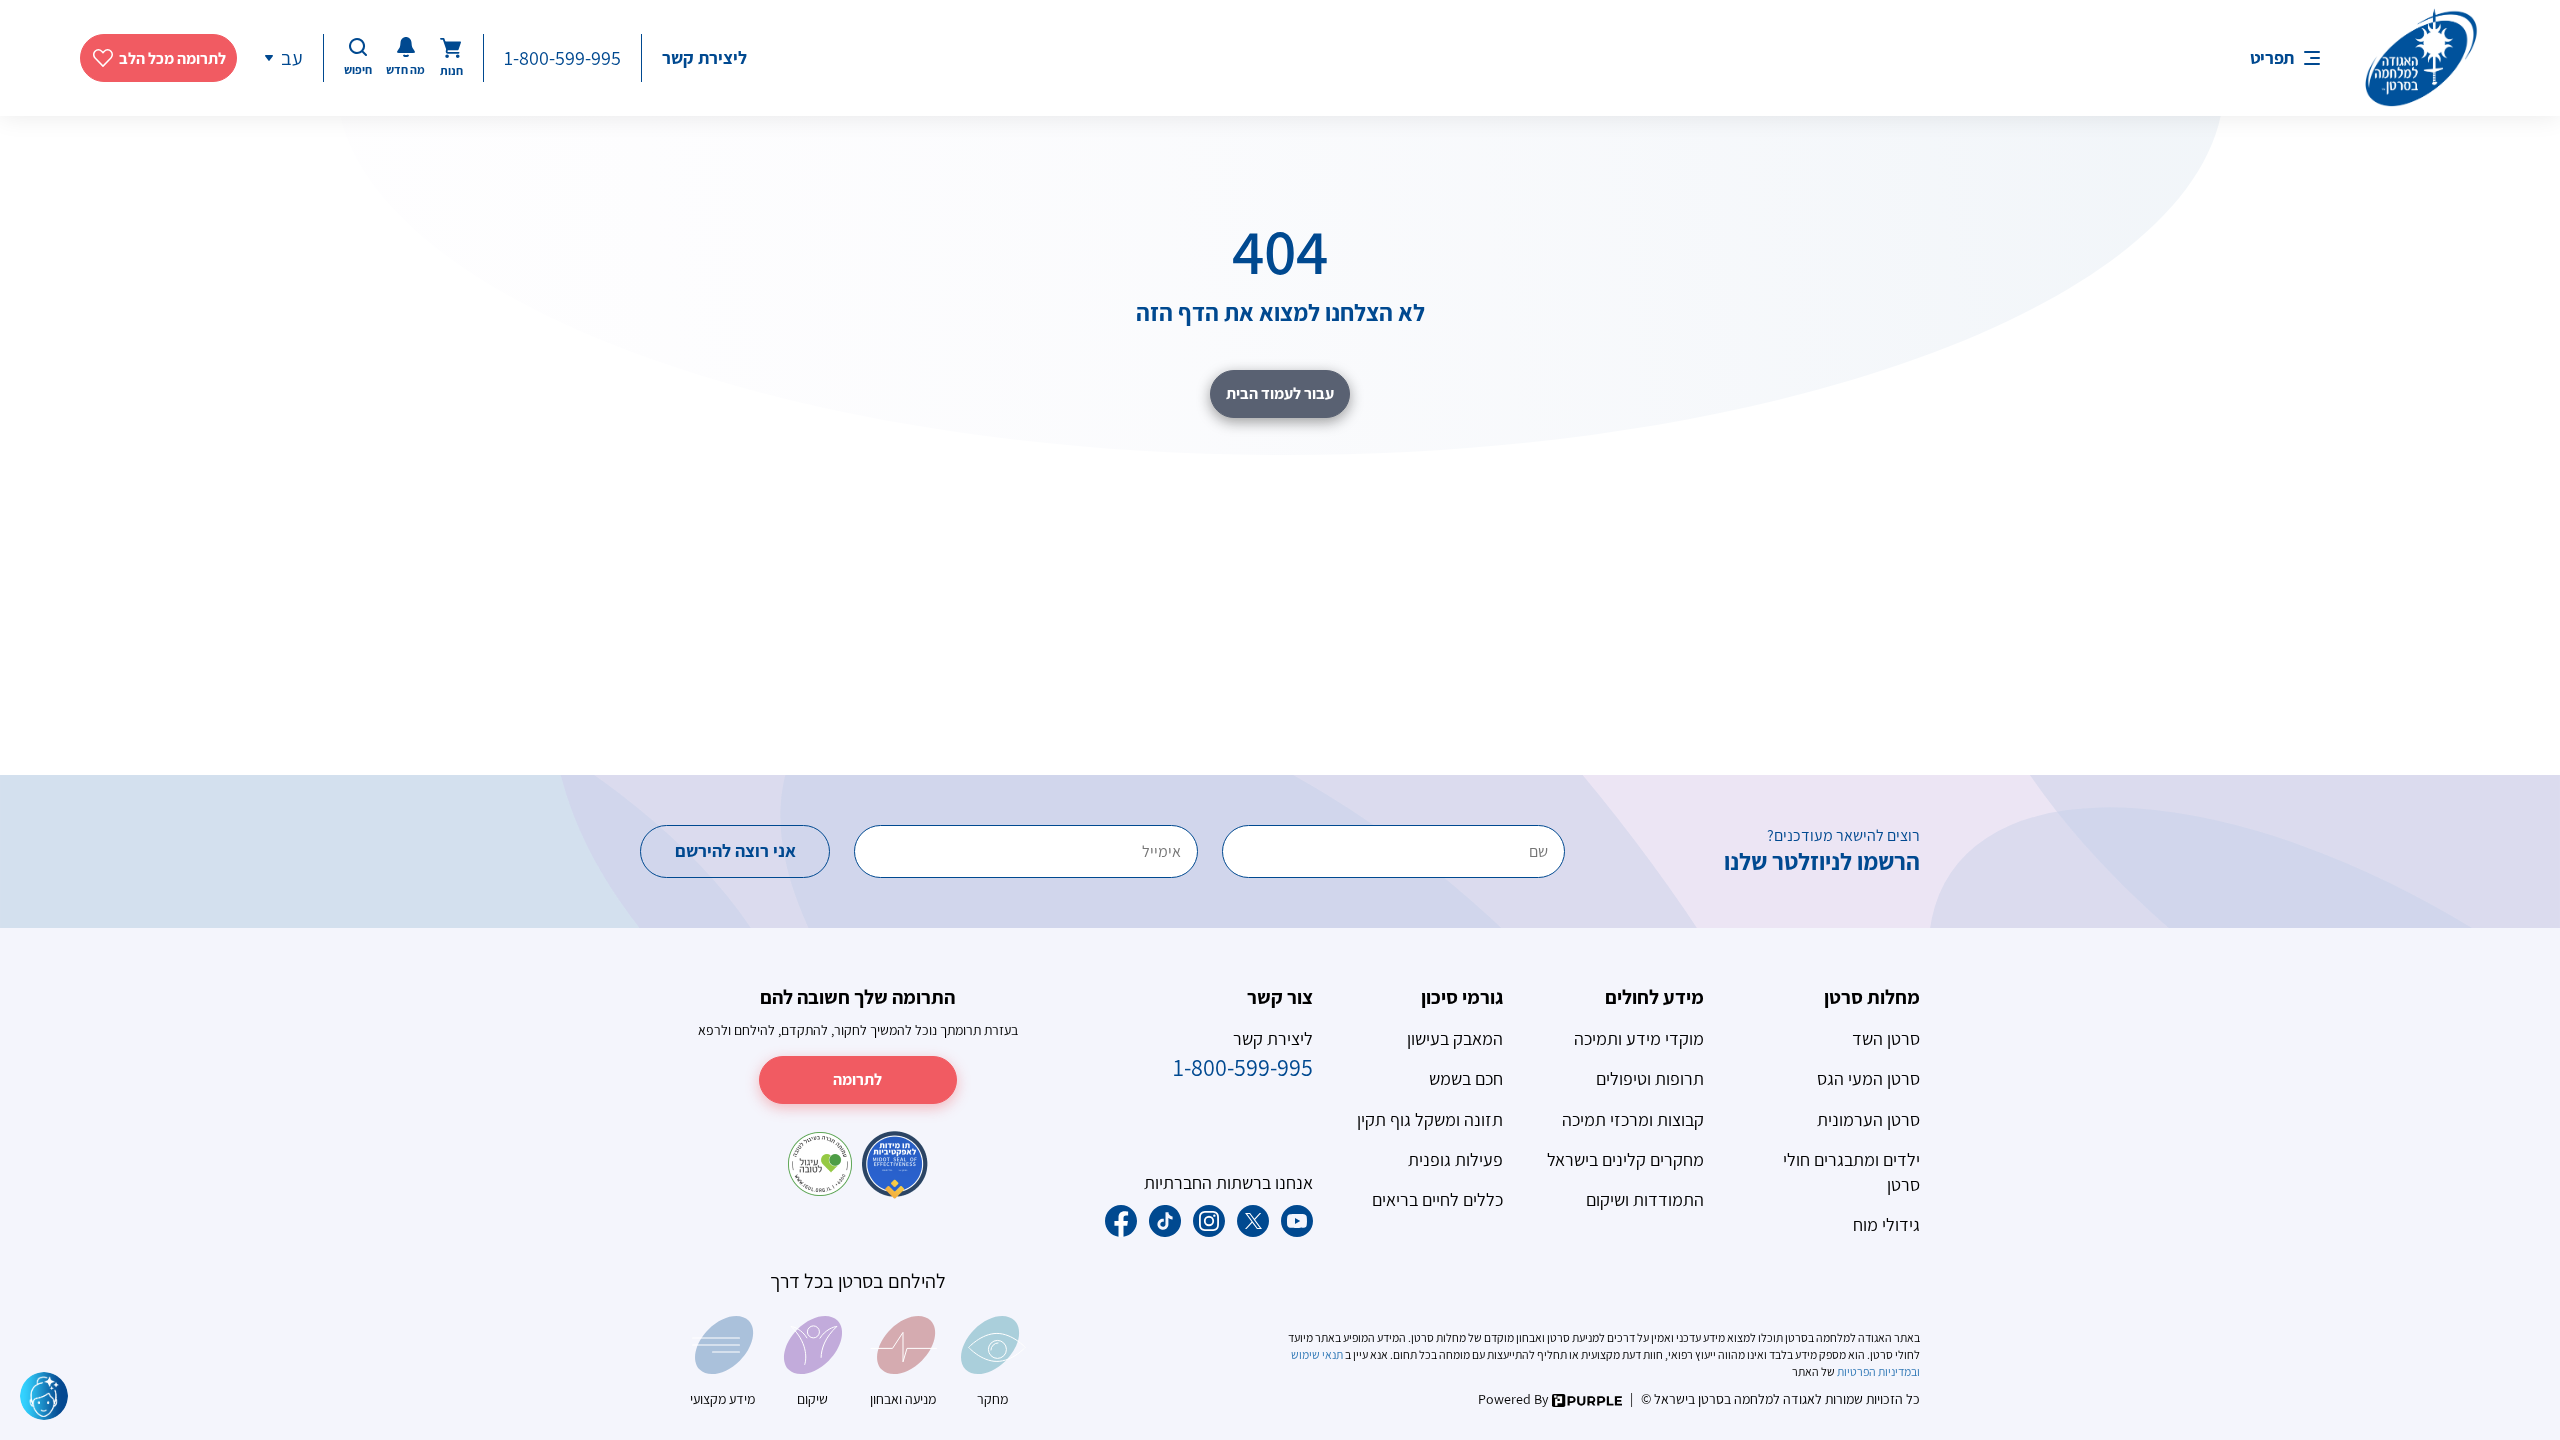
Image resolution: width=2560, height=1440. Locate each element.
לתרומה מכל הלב (172, 58)
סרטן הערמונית (1868, 1119)
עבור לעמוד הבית (1280, 393)
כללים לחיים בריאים (1437, 1199)
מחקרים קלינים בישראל (1625, 1159)
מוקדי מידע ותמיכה (1639, 1038)
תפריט (2272, 57)
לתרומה (857, 1079)
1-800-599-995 (562, 58)
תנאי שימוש (1318, 1354)
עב (292, 58)
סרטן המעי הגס (1868, 1078)
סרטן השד (1886, 1038)
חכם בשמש (1466, 1078)
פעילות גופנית (1455, 1159)
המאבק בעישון (1455, 1038)
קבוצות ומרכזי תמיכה (1633, 1119)
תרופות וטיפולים (1650, 1078)
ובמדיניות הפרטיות (1877, 1371)
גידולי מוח (1886, 1224)
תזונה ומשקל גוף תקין (1430, 1119)
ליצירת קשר (704, 57)
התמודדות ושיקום (1645, 1199)
